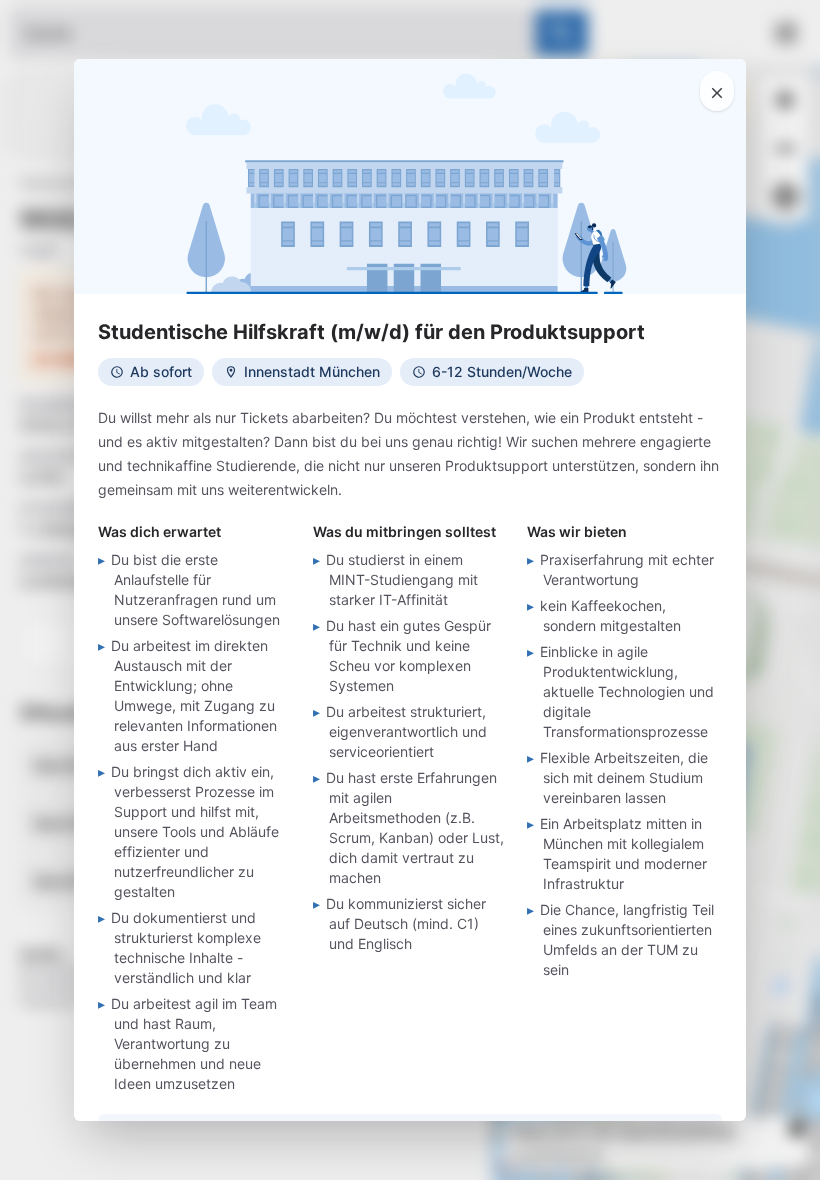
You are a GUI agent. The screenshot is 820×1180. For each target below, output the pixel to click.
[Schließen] (717, 91)
